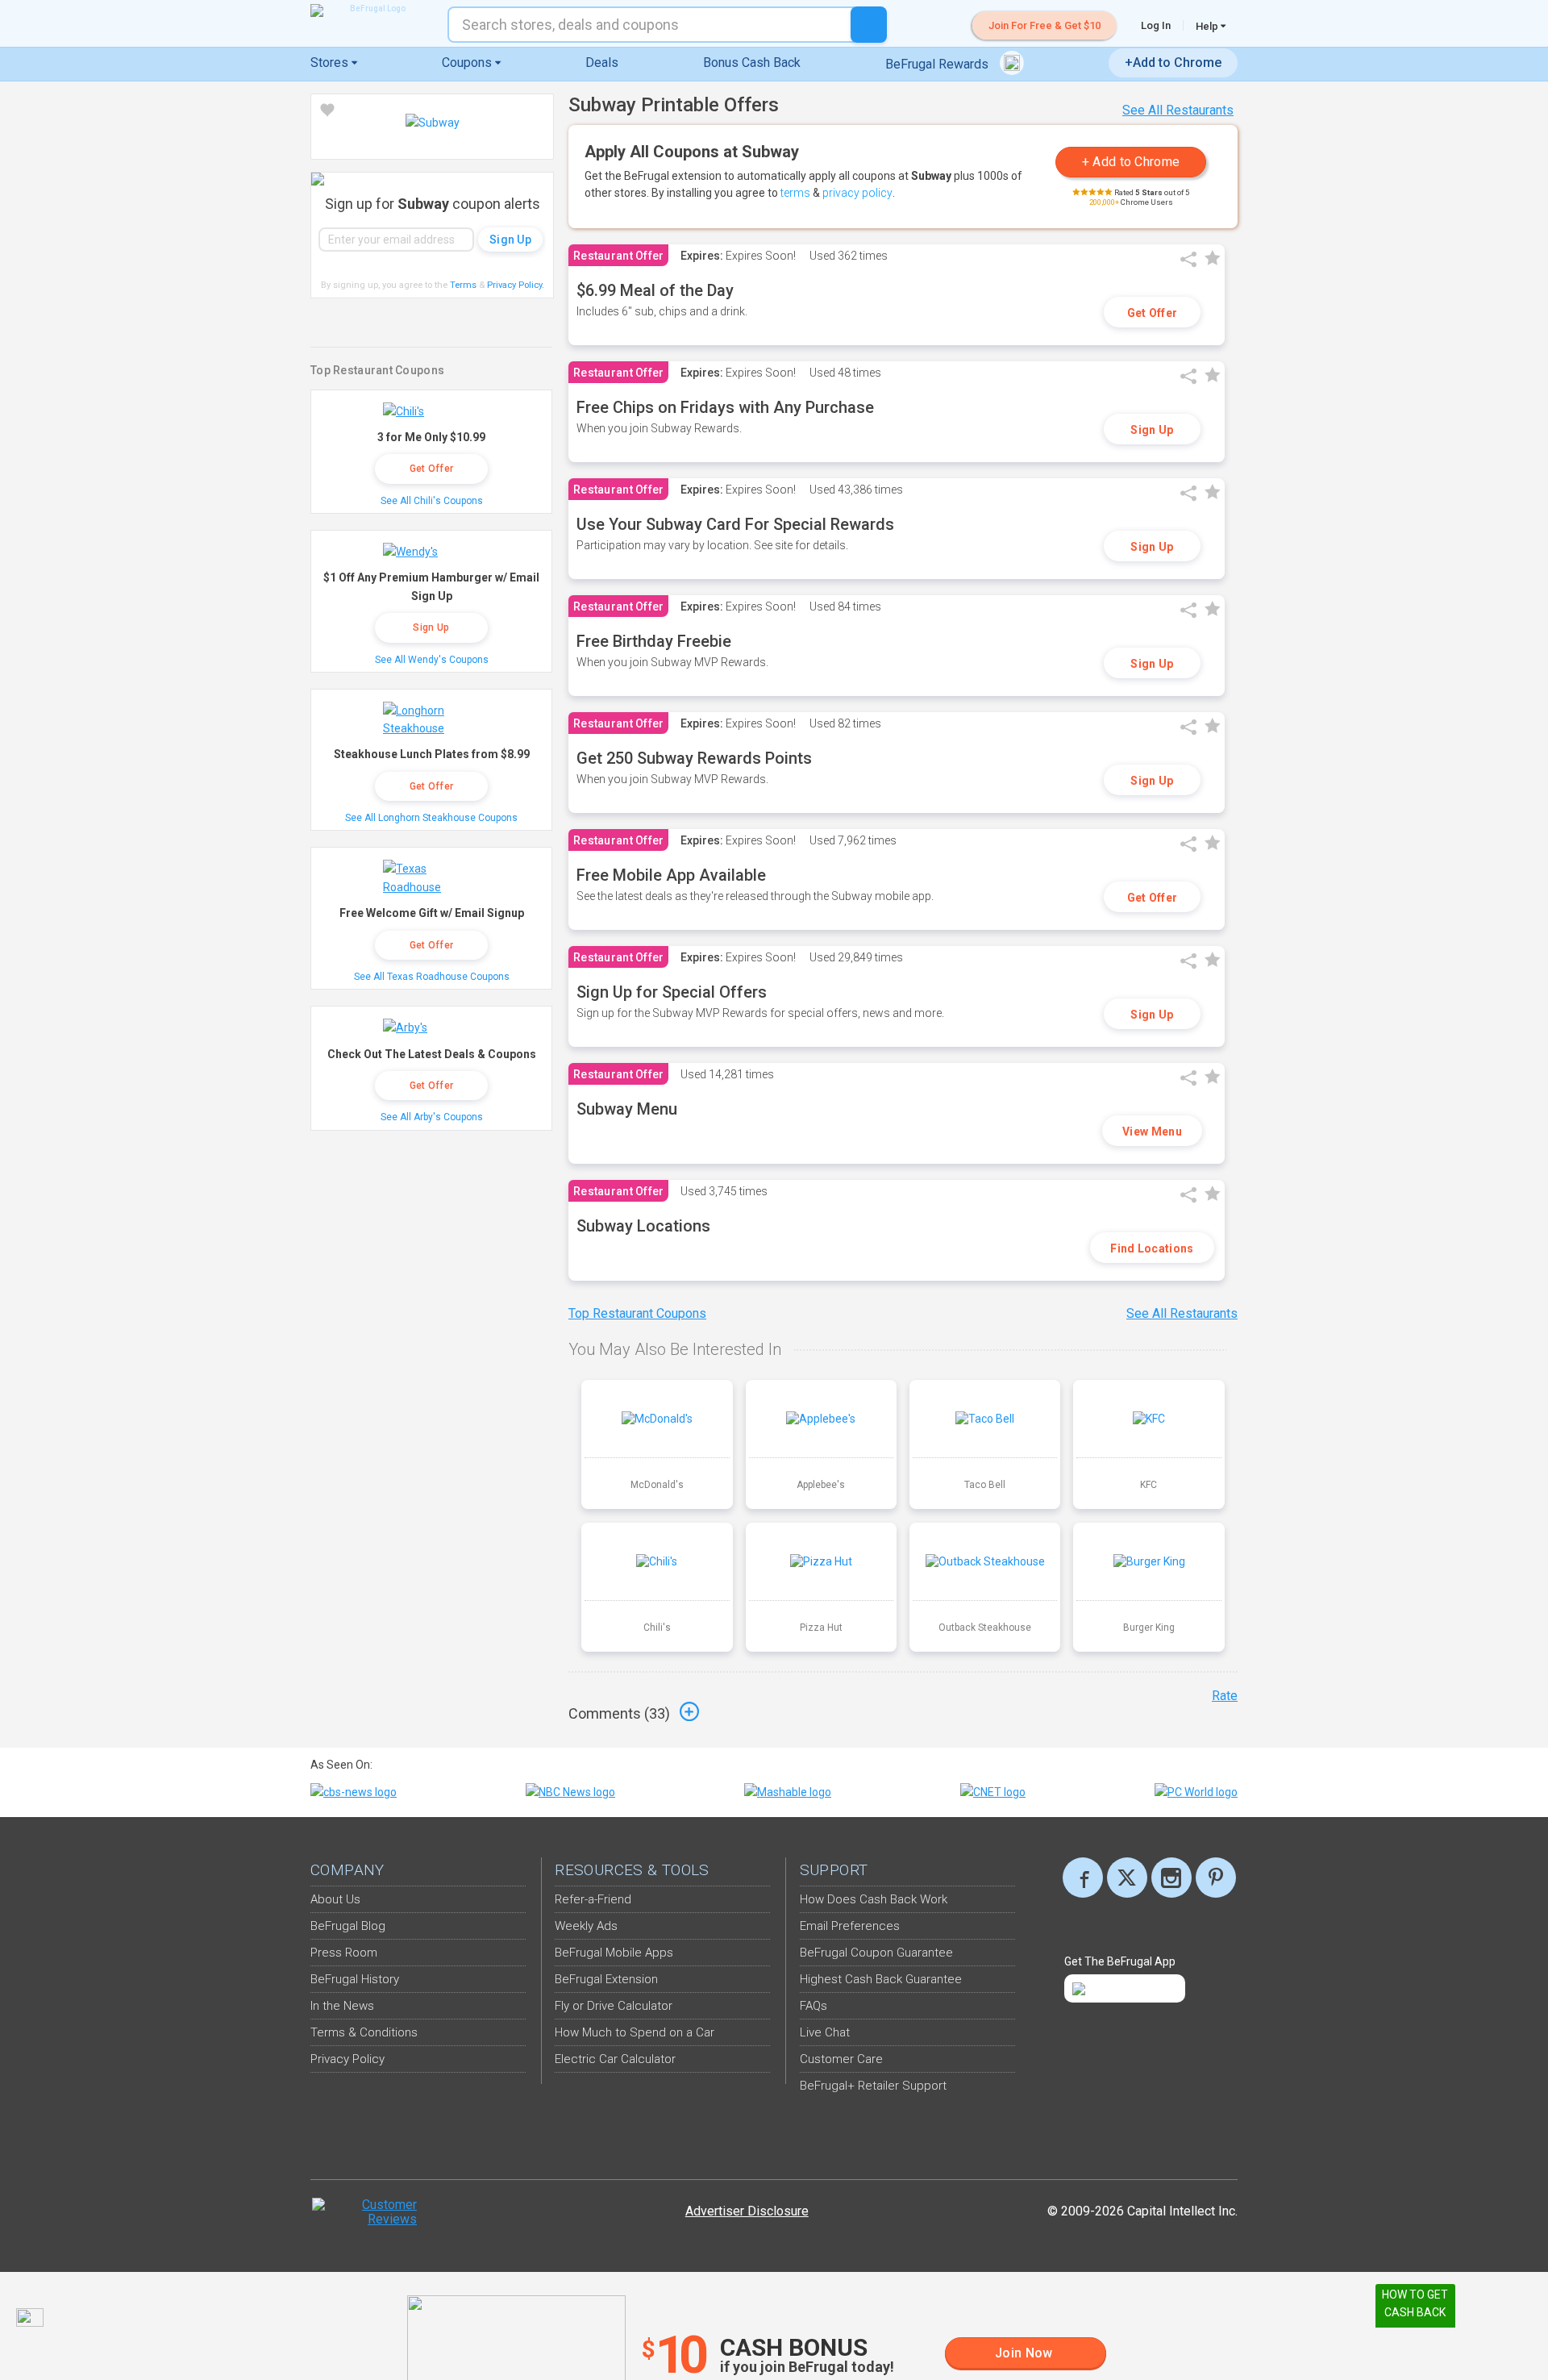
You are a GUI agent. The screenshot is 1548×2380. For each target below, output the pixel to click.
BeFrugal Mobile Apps (614, 1953)
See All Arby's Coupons (432, 1117)
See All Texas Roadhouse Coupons (432, 977)
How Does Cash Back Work (874, 1899)
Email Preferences (850, 1926)
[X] (1127, 1878)
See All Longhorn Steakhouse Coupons (431, 818)
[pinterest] (1216, 1878)
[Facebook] (1083, 1878)
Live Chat (825, 2032)
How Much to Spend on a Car (635, 2032)
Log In (1156, 25)
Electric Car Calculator (615, 2059)
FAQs (814, 2006)
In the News (342, 2006)
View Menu (1152, 1132)
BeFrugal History (355, 1979)
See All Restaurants (1178, 110)
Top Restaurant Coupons (637, 1313)
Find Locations (1152, 1248)
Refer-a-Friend (593, 1899)
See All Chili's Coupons (432, 501)
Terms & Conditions (364, 2032)
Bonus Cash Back (752, 63)
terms (795, 193)
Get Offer (1153, 313)
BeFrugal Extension (606, 1979)
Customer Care (841, 2059)
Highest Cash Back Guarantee (881, 1979)
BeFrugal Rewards (938, 64)
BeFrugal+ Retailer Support (873, 2086)
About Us (335, 1899)
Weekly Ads (586, 1926)
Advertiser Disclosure (747, 2211)
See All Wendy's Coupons (432, 660)
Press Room (344, 1953)
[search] (869, 25)
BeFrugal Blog (348, 1926)
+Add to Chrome (1173, 63)
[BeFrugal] (371, 10)
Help (1208, 26)
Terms (463, 285)
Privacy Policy (516, 285)
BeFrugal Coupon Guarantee (876, 1953)
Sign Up (1152, 430)
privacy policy (857, 193)
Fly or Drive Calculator (614, 2006)
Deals (602, 63)
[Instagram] (1171, 1878)
